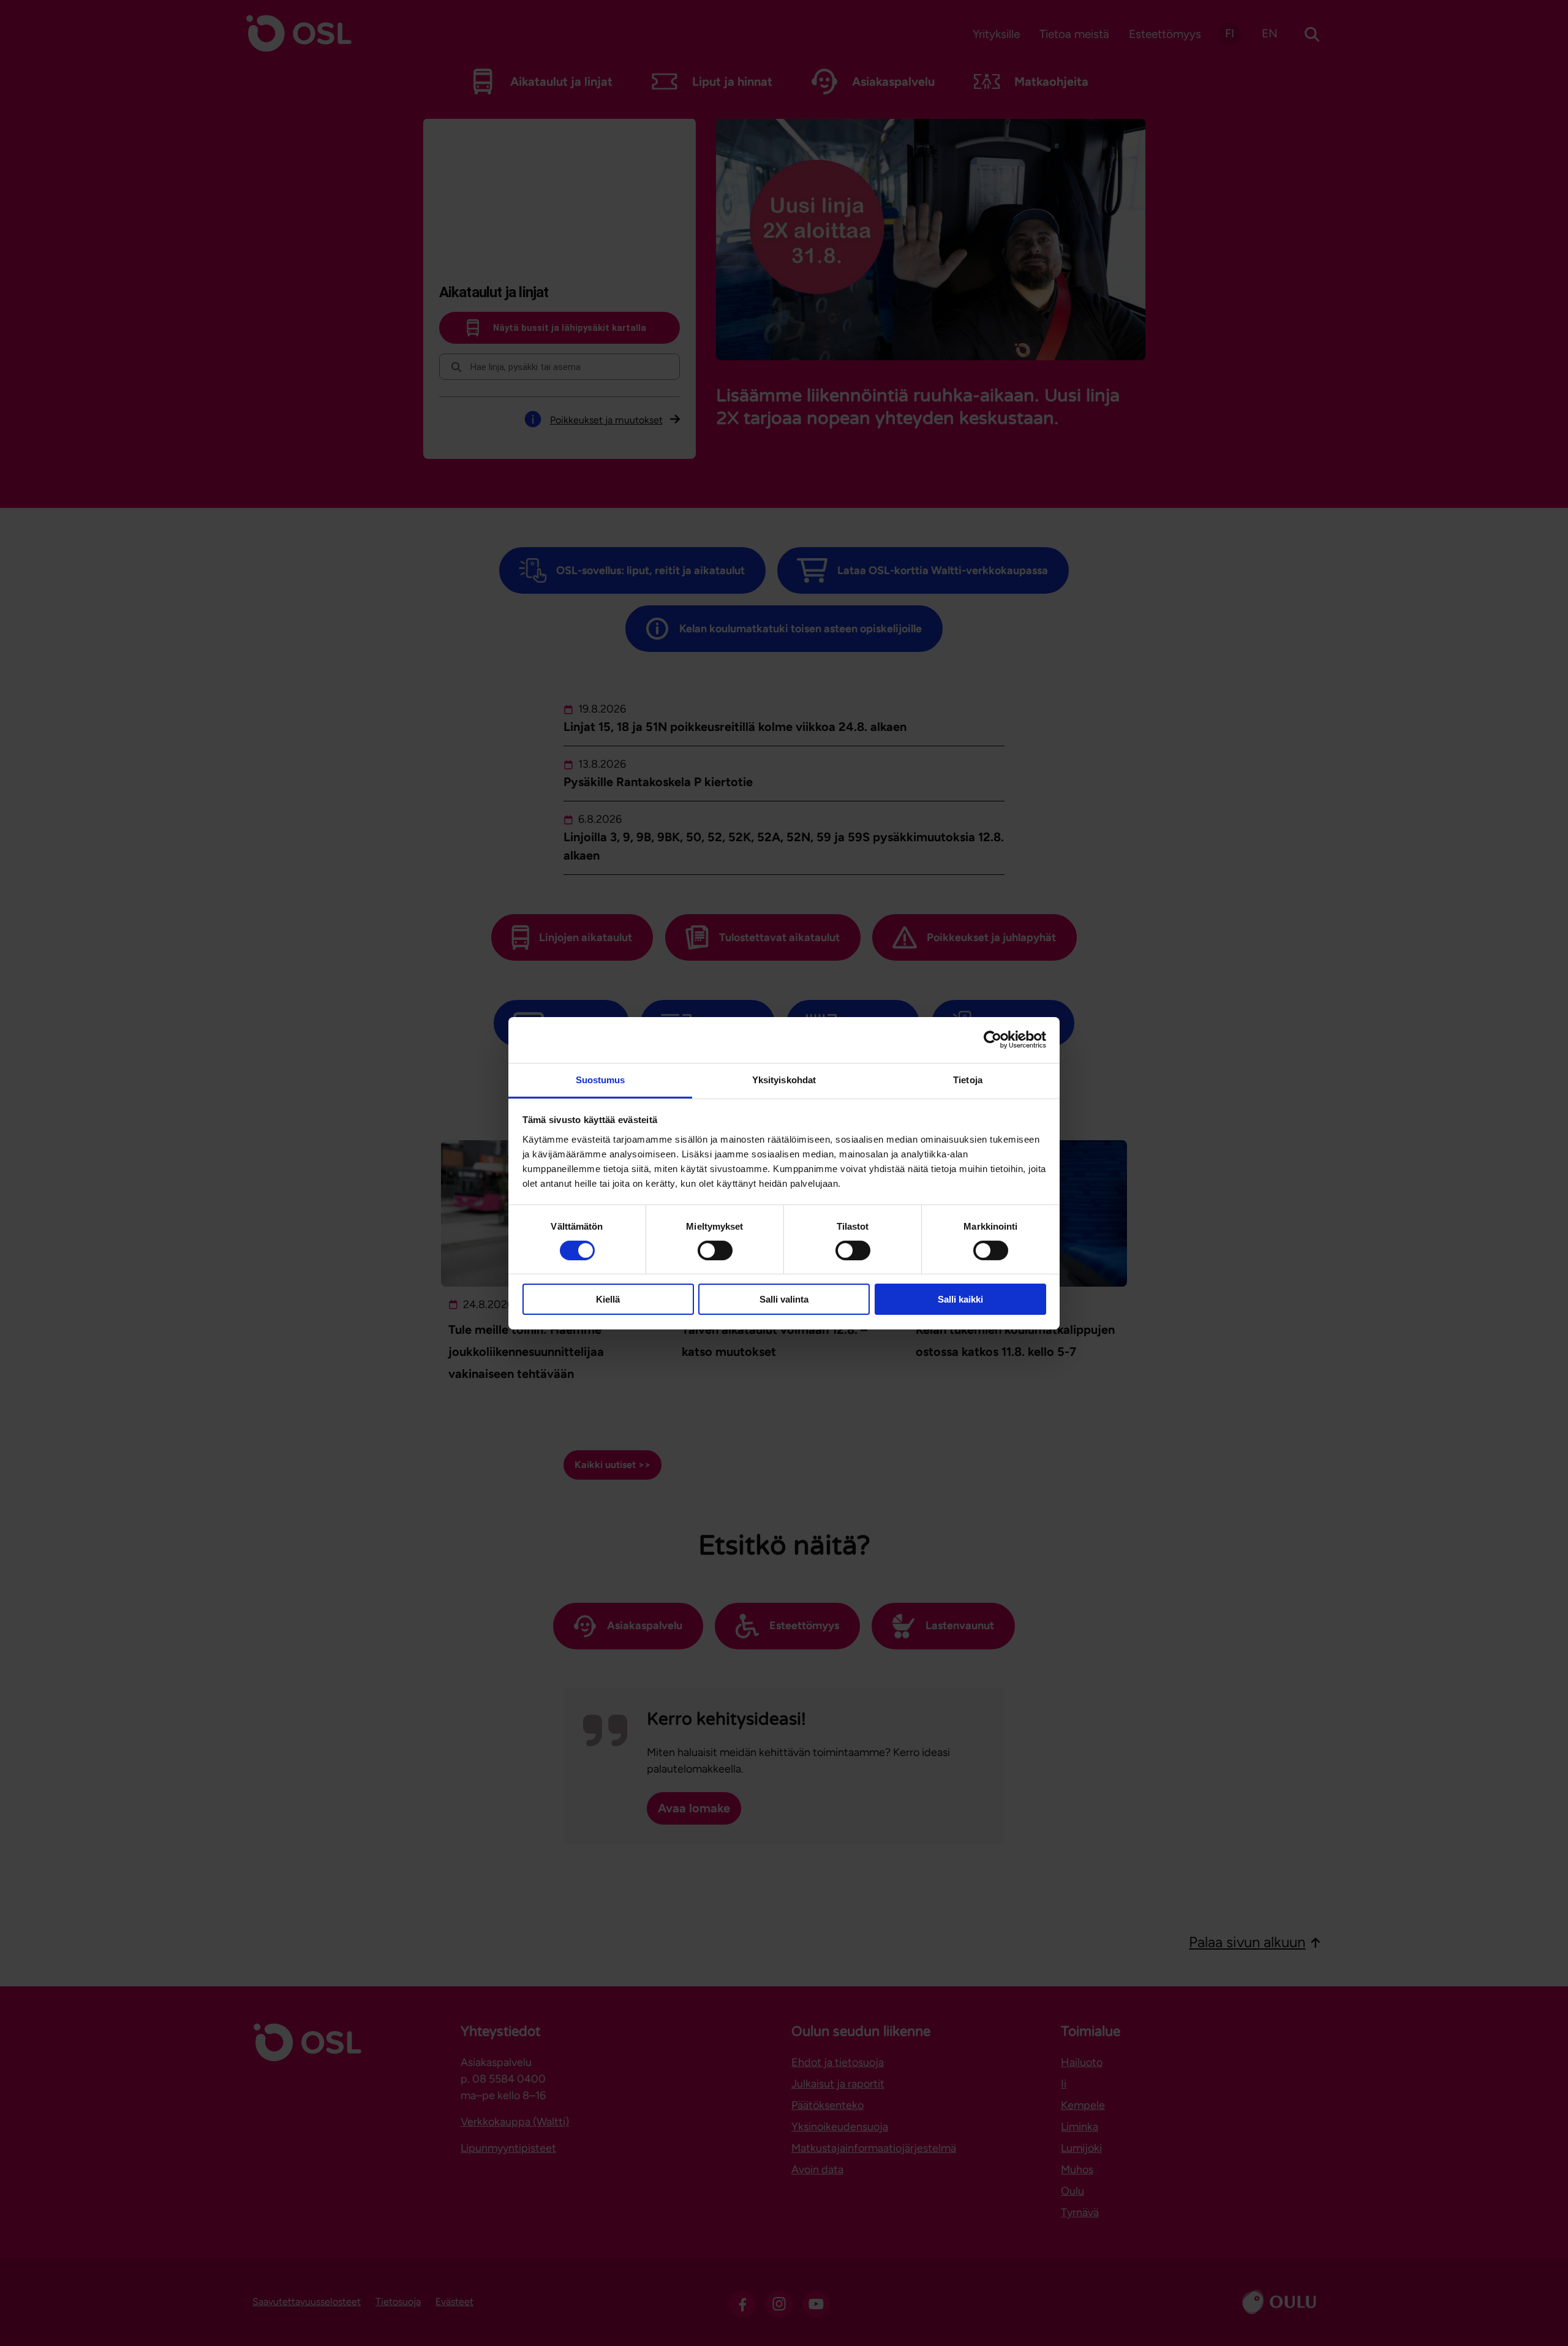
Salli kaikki (960, 1299)
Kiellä (608, 1299)
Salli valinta (784, 1299)
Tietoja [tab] (968, 1079)
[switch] (715, 1251)
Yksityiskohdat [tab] (784, 1079)
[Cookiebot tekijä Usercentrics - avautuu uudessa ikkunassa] (993, 1040)
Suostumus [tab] (601, 1079)
